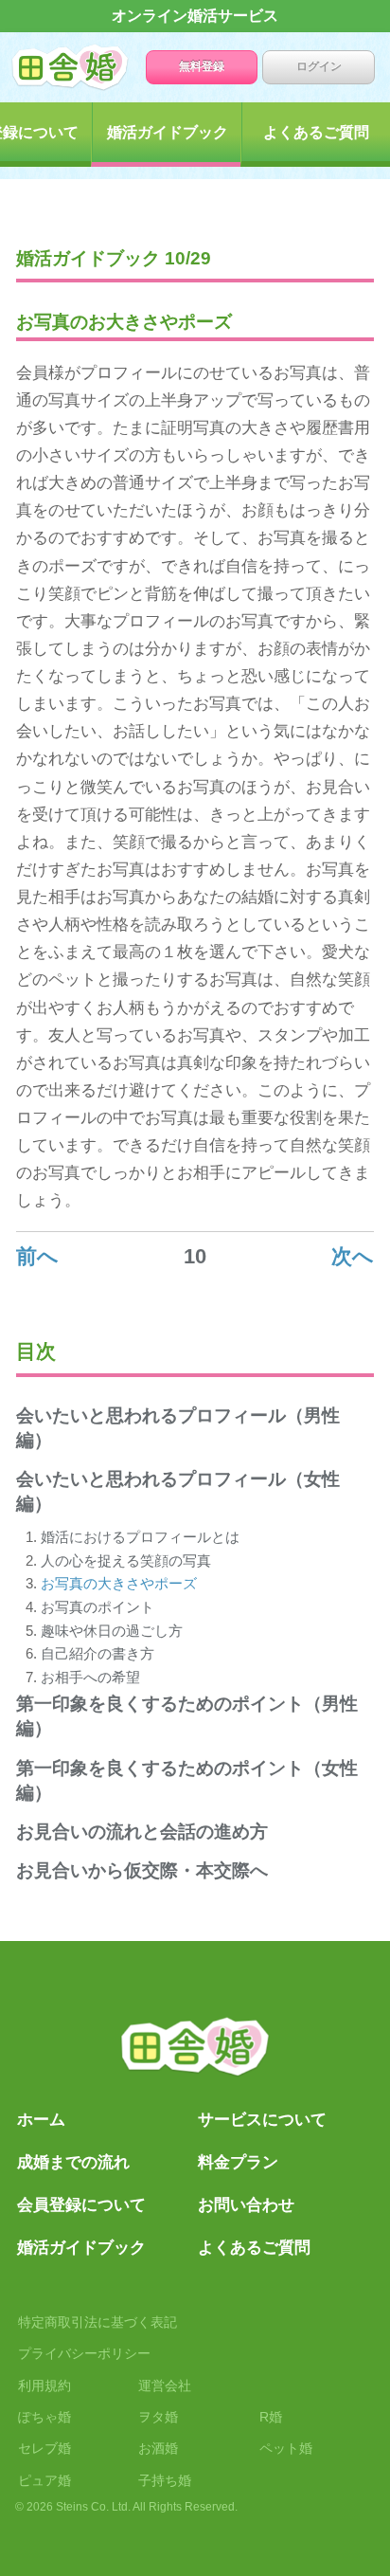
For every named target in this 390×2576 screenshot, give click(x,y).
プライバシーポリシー (84, 2353)
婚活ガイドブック (168, 132)
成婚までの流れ (73, 2162)
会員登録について (81, 2204)
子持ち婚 (165, 2480)
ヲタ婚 (158, 2417)
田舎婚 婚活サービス (195, 2051)
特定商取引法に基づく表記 (97, 2322)
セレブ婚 (44, 2448)
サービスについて (262, 2119)
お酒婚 (158, 2448)
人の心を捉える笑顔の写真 (126, 1560)
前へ (37, 1256)
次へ (353, 1256)
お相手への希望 (90, 1677)
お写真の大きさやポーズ (119, 1583)
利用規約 (44, 2386)
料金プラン (238, 2162)
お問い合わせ (246, 2204)
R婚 (271, 2417)
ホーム (85, 67)
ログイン (319, 66)
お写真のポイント (97, 1607)
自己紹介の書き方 (97, 1653)
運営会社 (165, 2386)
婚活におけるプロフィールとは (140, 1537)
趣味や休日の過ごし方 (112, 1631)
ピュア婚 (44, 2480)
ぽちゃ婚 (44, 2417)
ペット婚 (286, 2448)
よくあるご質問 (254, 2247)
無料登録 (202, 66)
